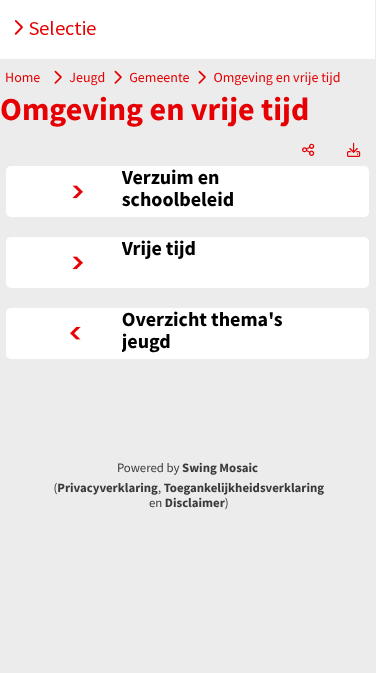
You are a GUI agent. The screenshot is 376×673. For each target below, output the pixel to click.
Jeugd (87, 77)
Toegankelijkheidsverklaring (244, 488)
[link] (187, 191)
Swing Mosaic (220, 468)
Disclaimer (195, 503)
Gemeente (159, 77)
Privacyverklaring (107, 488)
